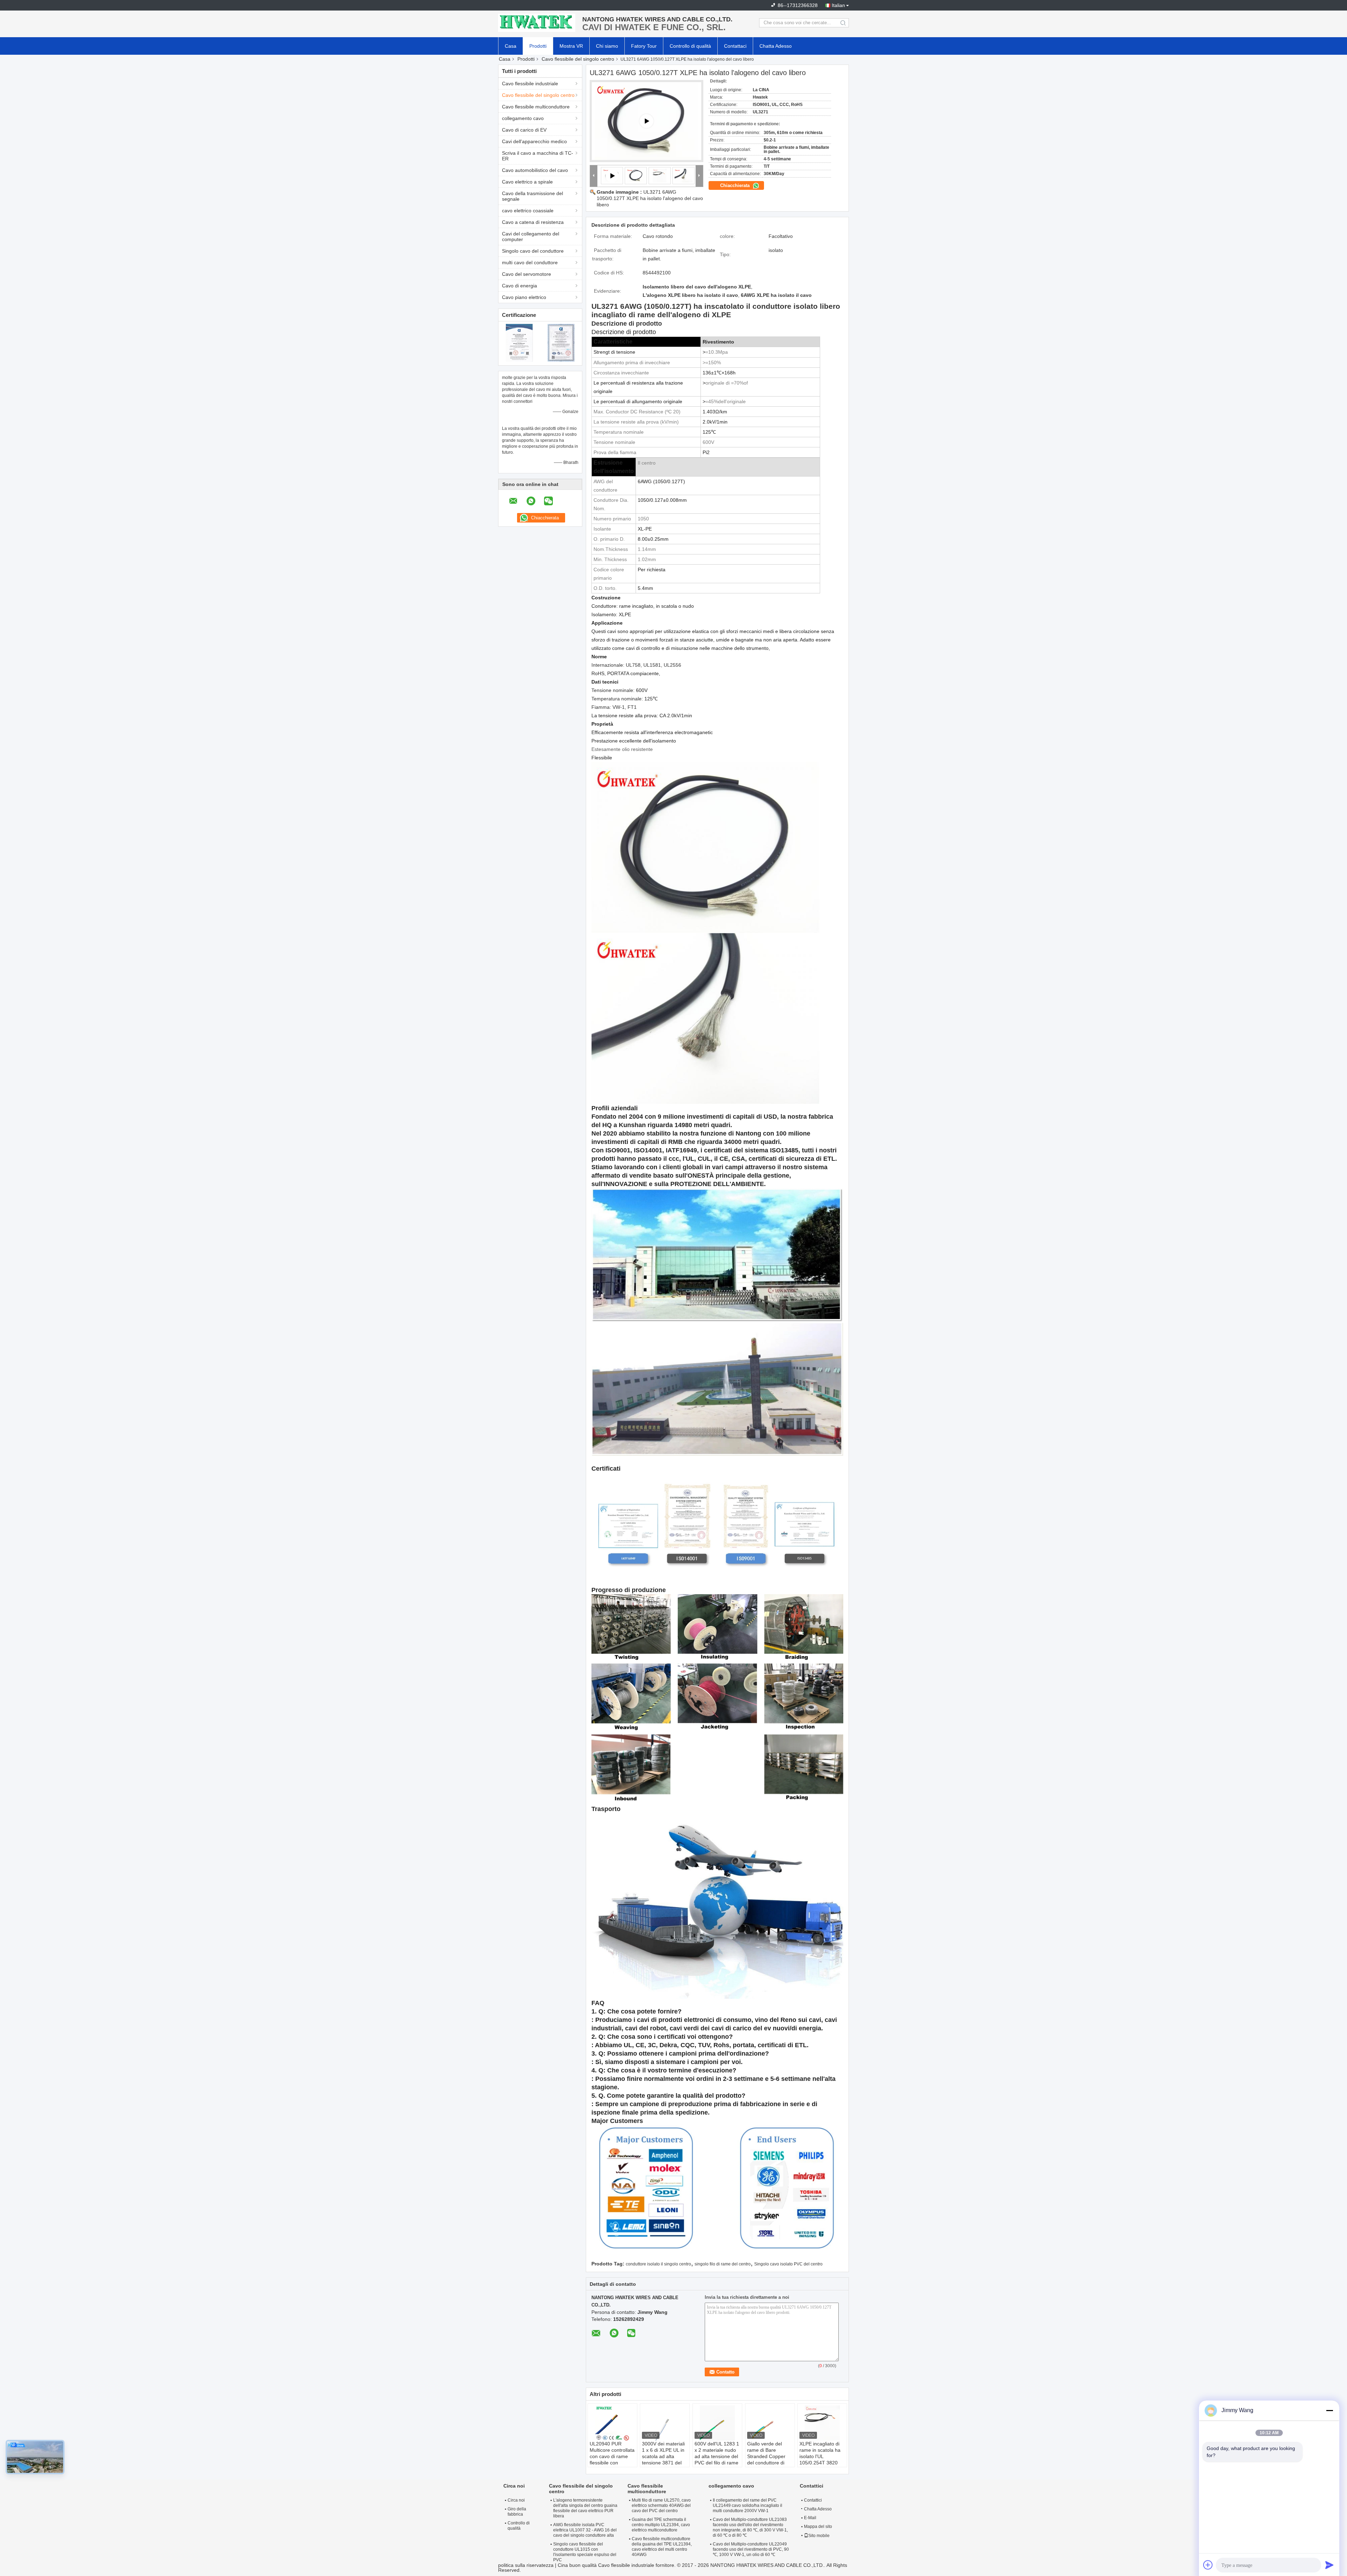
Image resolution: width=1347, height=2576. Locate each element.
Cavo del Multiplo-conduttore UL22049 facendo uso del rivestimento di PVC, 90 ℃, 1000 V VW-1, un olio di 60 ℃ (751, 2549)
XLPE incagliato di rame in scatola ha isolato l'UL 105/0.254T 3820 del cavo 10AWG (820, 2456)
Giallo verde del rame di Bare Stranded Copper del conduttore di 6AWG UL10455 (766, 2456)
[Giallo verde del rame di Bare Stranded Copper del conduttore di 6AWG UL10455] (770, 2423)
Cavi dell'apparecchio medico (534, 141)
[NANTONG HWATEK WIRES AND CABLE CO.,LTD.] (537, 23)
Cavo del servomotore (527, 274)
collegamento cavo (523, 118)
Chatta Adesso (776, 46)
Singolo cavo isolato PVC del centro (788, 2264)
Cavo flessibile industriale (530, 84)
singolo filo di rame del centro (723, 2264)
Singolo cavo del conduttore (533, 251)
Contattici (813, 2500)
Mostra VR (571, 46)
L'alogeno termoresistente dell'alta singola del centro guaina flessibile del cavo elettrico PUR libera (585, 2508)
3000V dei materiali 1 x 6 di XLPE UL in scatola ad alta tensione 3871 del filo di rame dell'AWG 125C (663, 2459)
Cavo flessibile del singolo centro (578, 59)
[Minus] (1329, 2410)
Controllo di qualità (690, 46)
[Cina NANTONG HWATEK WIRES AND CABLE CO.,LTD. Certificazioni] (519, 342)
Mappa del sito (818, 2527)
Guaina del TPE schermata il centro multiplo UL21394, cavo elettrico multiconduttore (661, 2525)
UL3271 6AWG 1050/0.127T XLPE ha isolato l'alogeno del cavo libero (650, 198)
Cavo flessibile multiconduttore (536, 107)
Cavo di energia (520, 286)
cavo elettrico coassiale (528, 211)
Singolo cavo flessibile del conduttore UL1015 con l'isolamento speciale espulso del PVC (585, 2552)
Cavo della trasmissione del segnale (532, 196)
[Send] (1329, 2565)
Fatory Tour (644, 46)
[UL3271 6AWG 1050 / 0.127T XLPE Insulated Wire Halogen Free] (636, 175)
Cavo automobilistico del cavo (535, 170)
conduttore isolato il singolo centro (658, 2264)
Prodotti (538, 46)
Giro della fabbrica (517, 2512)
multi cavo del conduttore (530, 262)
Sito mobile (819, 2536)
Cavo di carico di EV (524, 130)
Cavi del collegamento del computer (531, 237)
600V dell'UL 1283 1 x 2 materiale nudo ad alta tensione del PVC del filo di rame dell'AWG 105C (717, 2456)
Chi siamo (607, 46)
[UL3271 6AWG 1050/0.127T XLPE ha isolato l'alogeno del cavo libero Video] (646, 121)
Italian (838, 5)
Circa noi (516, 2500)
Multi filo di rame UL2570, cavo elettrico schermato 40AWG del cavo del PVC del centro (661, 2505)
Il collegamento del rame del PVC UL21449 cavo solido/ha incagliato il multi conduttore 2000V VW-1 (748, 2505)
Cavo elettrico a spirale (527, 182)
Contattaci (735, 46)
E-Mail (810, 2518)
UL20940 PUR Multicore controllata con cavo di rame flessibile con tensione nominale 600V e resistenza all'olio (612, 2463)
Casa (511, 46)
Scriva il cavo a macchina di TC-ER (538, 156)
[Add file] (1208, 2565)
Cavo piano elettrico (524, 297)
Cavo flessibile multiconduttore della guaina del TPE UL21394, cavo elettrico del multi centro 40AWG (662, 2547)
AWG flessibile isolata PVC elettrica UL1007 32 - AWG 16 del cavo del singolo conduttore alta (585, 2530)
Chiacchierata (736, 185)
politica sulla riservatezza (526, 2565)
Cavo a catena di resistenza (533, 222)
